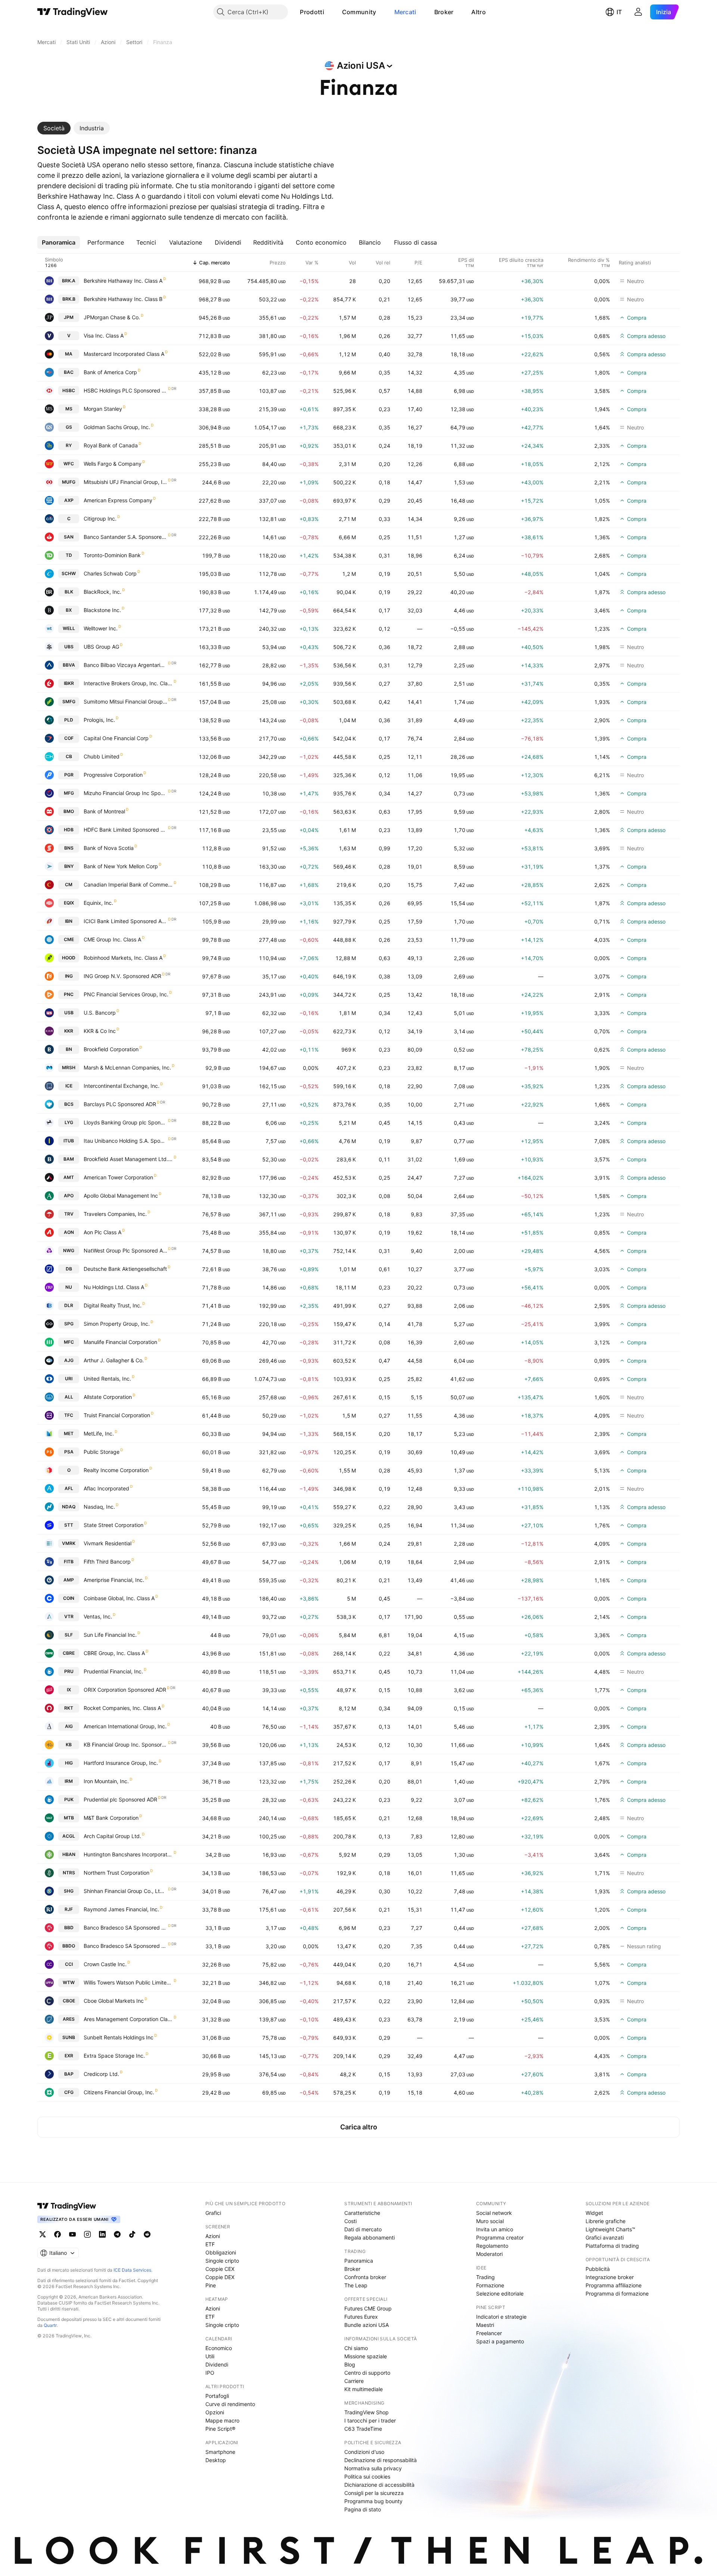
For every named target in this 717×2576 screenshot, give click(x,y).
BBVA (69, 665)
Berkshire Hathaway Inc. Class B (123, 299)
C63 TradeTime (363, 2429)
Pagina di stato (363, 2509)
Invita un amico (495, 2229)
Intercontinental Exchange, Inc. (122, 1086)
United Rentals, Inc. (107, 1379)
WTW (69, 1982)
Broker (444, 12)
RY (69, 445)
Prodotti (312, 12)
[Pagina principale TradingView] (73, 12)
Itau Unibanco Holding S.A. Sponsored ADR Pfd (125, 1141)
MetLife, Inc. (99, 1433)
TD (69, 555)
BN (69, 1049)
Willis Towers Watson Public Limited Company (128, 1982)
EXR (69, 2056)
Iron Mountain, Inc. (106, 1781)
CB (69, 756)
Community (359, 12)
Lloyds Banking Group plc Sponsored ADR (125, 1122)
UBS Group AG (101, 647)
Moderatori (489, 2254)
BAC (69, 372)
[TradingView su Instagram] (87, 2234)
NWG (69, 1250)
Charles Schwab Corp (110, 573)
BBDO (69, 1946)
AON (69, 1232)
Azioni (213, 2236)
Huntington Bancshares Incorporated (128, 1854)
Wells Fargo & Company (113, 464)
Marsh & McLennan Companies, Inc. (127, 1067)
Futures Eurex (361, 2317)
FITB (69, 1562)
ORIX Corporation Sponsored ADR (125, 1690)
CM (69, 884)
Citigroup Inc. (100, 519)
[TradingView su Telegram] (117, 2234)
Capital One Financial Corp (116, 738)
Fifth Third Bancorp (107, 1562)
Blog (350, 2364)
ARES (69, 2019)
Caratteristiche (362, 2213)
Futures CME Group (368, 2308)
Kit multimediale (364, 2389)
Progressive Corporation (113, 775)
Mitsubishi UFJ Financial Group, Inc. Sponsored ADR (125, 482)
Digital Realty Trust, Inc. (113, 1305)
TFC (69, 1415)
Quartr (50, 2325)
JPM (69, 317)
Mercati (405, 12)
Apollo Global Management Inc (121, 1196)
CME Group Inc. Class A (112, 939)
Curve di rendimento (230, 2404)
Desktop (216, 2460)
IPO (210, 2373)
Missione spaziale (366, 2356)
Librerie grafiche (606, 2221)
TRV (69, 1214)
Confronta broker (365, 2277)
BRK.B (69, 299)
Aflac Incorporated (106, 1488)
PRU (69, 1671)
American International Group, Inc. (125, 1726)
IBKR (69, 683)
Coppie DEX (220, 2277)
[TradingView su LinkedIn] (102, 2234)
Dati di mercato (363, 2229)
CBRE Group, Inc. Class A (114, 1653)
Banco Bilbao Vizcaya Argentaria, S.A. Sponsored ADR (125, 665)
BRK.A (69, 281)
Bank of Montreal (104, 811)
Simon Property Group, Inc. (117, 1324)
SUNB (69, 2037)
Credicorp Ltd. (101, 2074)
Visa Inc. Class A (104, 336)
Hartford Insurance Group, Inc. (121, 1763)
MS (69, 409)
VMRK (69, 1543)
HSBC (69, 390)
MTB (69, 1818)
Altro (479, 12)
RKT (69, 1708)
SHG (69, 1891)
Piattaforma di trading (612, 2246)
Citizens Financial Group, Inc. (119, 2092)
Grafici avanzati (605, 2237)
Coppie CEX (220, 2269)
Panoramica (359, 2261)
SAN (69, 537)
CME (69, 939)
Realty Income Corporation (116, 1470)
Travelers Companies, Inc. (115, 1214)
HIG (69, 1763)
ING (69, 976)
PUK (69, 1799)
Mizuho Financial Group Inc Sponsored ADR (125, 793)
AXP (69, 500)
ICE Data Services (132, 2270)
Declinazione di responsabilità (381, 2460)
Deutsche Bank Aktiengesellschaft (125, 1269)
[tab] (54, 128)
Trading (485, 2277)
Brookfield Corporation (111, 1049)
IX (69, 1690)
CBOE (69, 2001)
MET (69, 1433)
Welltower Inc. (101, 628)
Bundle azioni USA (367, 2325)
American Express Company (118, 500)
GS (69, 427)
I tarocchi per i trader (370, 2420)
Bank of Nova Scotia (109, 848)
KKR (69, 1031)
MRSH (69, 1067)
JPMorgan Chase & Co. (112, 317)
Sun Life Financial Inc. (110, 1635)
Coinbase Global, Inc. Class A (119, 1598)
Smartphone (220, 2452)
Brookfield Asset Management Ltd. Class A (128, 1159)
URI (69, 1379)
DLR (69, 1305)
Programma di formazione (617, 2293)
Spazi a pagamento (500, 2341)
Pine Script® (220, 2429)
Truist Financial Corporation (117, 1415)
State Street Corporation (114, 1525)
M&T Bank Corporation (111, 1818)
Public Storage (102, 1452)
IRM (69, 1781)
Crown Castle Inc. (105, 1964)
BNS (69, 848)
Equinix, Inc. (98, 903)
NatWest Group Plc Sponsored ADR (125, 1250)
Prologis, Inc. (99, 720)
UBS (69, 647)
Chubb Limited (102, 756)
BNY (69, 866)
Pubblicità (598, 2269)
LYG (69, 1122)
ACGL (69, 1836)
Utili (210, 2356)
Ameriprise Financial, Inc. (114, 1580)
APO (69, 1196)
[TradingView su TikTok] (132, 2234)
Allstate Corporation (108, 1397)
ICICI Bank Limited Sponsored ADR (125, 921)
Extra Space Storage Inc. (114, 2056)
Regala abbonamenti (370, 2237)
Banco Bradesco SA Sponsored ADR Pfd (125, 1928)
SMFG (69, 702)
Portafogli (217, 2396)
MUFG (69, 482)
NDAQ (69, 1507)
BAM (69, 1159)
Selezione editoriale (500, 2293)
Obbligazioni (221, 2252)
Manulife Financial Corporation (120, 1342)
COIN (69, 1598)
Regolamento (492, 2246)
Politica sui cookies (367, 2476)
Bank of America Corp (110, 372)
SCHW (69, 573)
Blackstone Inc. (102, 610)
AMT (69, 1177)
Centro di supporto (367, 2373)
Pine (211, 2285)
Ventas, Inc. (98, 1616)
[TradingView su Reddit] (147, 2234)
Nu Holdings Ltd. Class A (114, 1287)
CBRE (69, 1653)
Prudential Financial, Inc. (113, 1671)
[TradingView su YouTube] (72, 2234)
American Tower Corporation (118, 1177)
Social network (494, 2213)
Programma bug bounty (373, 2501)
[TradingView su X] (43, 2234)
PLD (69, 720)
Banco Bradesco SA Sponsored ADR (125, 1946)
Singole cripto (222, 2261)
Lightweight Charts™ (610, 2229)
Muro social (490, 2221)
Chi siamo (356, 2348)
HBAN (69, 1854)
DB (69, 1269)
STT (69, 1525)
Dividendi (217, 2364)
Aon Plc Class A (103, 1232)
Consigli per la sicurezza (374, 2493)
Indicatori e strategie (501, 2317)
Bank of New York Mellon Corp (121, 866)
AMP (69, 1580)
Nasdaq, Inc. (99, 1507)
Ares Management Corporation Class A (128, 2019)
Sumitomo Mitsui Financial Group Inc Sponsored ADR (125, 702)
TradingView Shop (367, 2412)
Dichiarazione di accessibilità (379, 2485)
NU (69, 1287)
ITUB (69, 1141)
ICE (69, 1086)
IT (619, 12)
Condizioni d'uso (364, 2452)
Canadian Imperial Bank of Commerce (128, 884)
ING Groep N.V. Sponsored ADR (122, 976)
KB (69, 1745)
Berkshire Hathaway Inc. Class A (123, 281)
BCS (69, 1104)
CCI (69, 1964)
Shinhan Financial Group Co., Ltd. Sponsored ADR (125, 1891)
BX (69, 610)
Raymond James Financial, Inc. (121, 1909)
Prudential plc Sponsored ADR (120, 1799)
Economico (219, 2348)
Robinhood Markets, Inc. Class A (123, 958)
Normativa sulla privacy (373, 2468)
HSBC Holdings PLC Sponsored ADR (125, 390)
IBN (69, 921)
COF (69, 738)
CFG (69, 2092)
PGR (69, 775)
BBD (69, 1928)
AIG (69, 1726)
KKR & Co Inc (100, 1031)
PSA (69, 1452)
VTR (69, 1616)
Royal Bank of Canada (111, 445)
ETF (210, 2244)
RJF (69, 1909)
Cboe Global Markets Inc (114, 2001)
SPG (69, 1324)
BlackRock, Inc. (103, 592)
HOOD (69, 958)
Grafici (213, 2213)
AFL (69, 1488)
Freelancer (489, 2333)
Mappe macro (222, 2420)
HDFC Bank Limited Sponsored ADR (125, 830)
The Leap (356, 2285)
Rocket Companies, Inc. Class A (122, 1708)
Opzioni (215, 2412)
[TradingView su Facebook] (58, 2234)
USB (69, 1013)
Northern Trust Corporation (117, 1873)
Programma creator (500, 2237)
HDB (69, 830)
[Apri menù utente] (638, 12)
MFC (69, 1342)
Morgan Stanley (103, 409)
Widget (594, 2213)
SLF (69, 1635)
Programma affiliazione (614, 2285)
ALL (69, 1397)
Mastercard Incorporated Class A (124, 354)
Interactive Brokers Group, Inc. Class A (128, 683)
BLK (69, 592)
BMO (69, 811)
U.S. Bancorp (100, 1013)
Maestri (485, 2325)
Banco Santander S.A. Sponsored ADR (125, 537)
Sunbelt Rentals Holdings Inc (119, 2037)
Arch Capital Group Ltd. (112, 1836)
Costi (350, 2221)
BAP (69, 2074)
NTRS (69, 1873)
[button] (330, 12)
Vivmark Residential (108, 1543)
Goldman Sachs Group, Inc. (117, 427)
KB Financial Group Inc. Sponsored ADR (125, 1745)
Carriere (354, 2381)
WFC (69, 464)
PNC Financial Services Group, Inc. (126, 994)
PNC (69, 994)
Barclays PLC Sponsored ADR (120, 1104)
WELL (69, 628)
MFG (69, 793)
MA (69, 354)
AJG (69, 1360)
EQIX (69, 903)
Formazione (490, 2285)
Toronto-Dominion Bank (112, 555)
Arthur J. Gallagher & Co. (114, 1360)
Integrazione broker (610, 2277)
